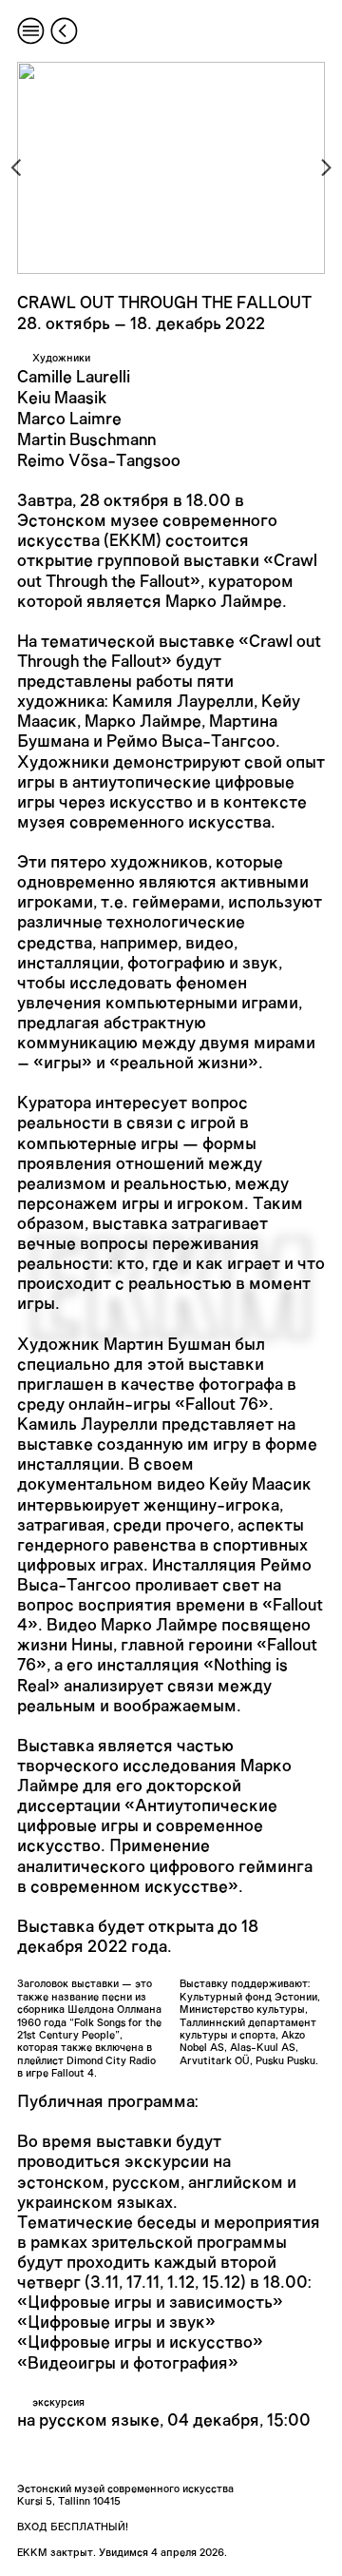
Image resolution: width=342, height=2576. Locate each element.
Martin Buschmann (86, 440)
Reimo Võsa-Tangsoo (99, 461)
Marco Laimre (69, 420)
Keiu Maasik (62, 399)
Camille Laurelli (74, 378)
